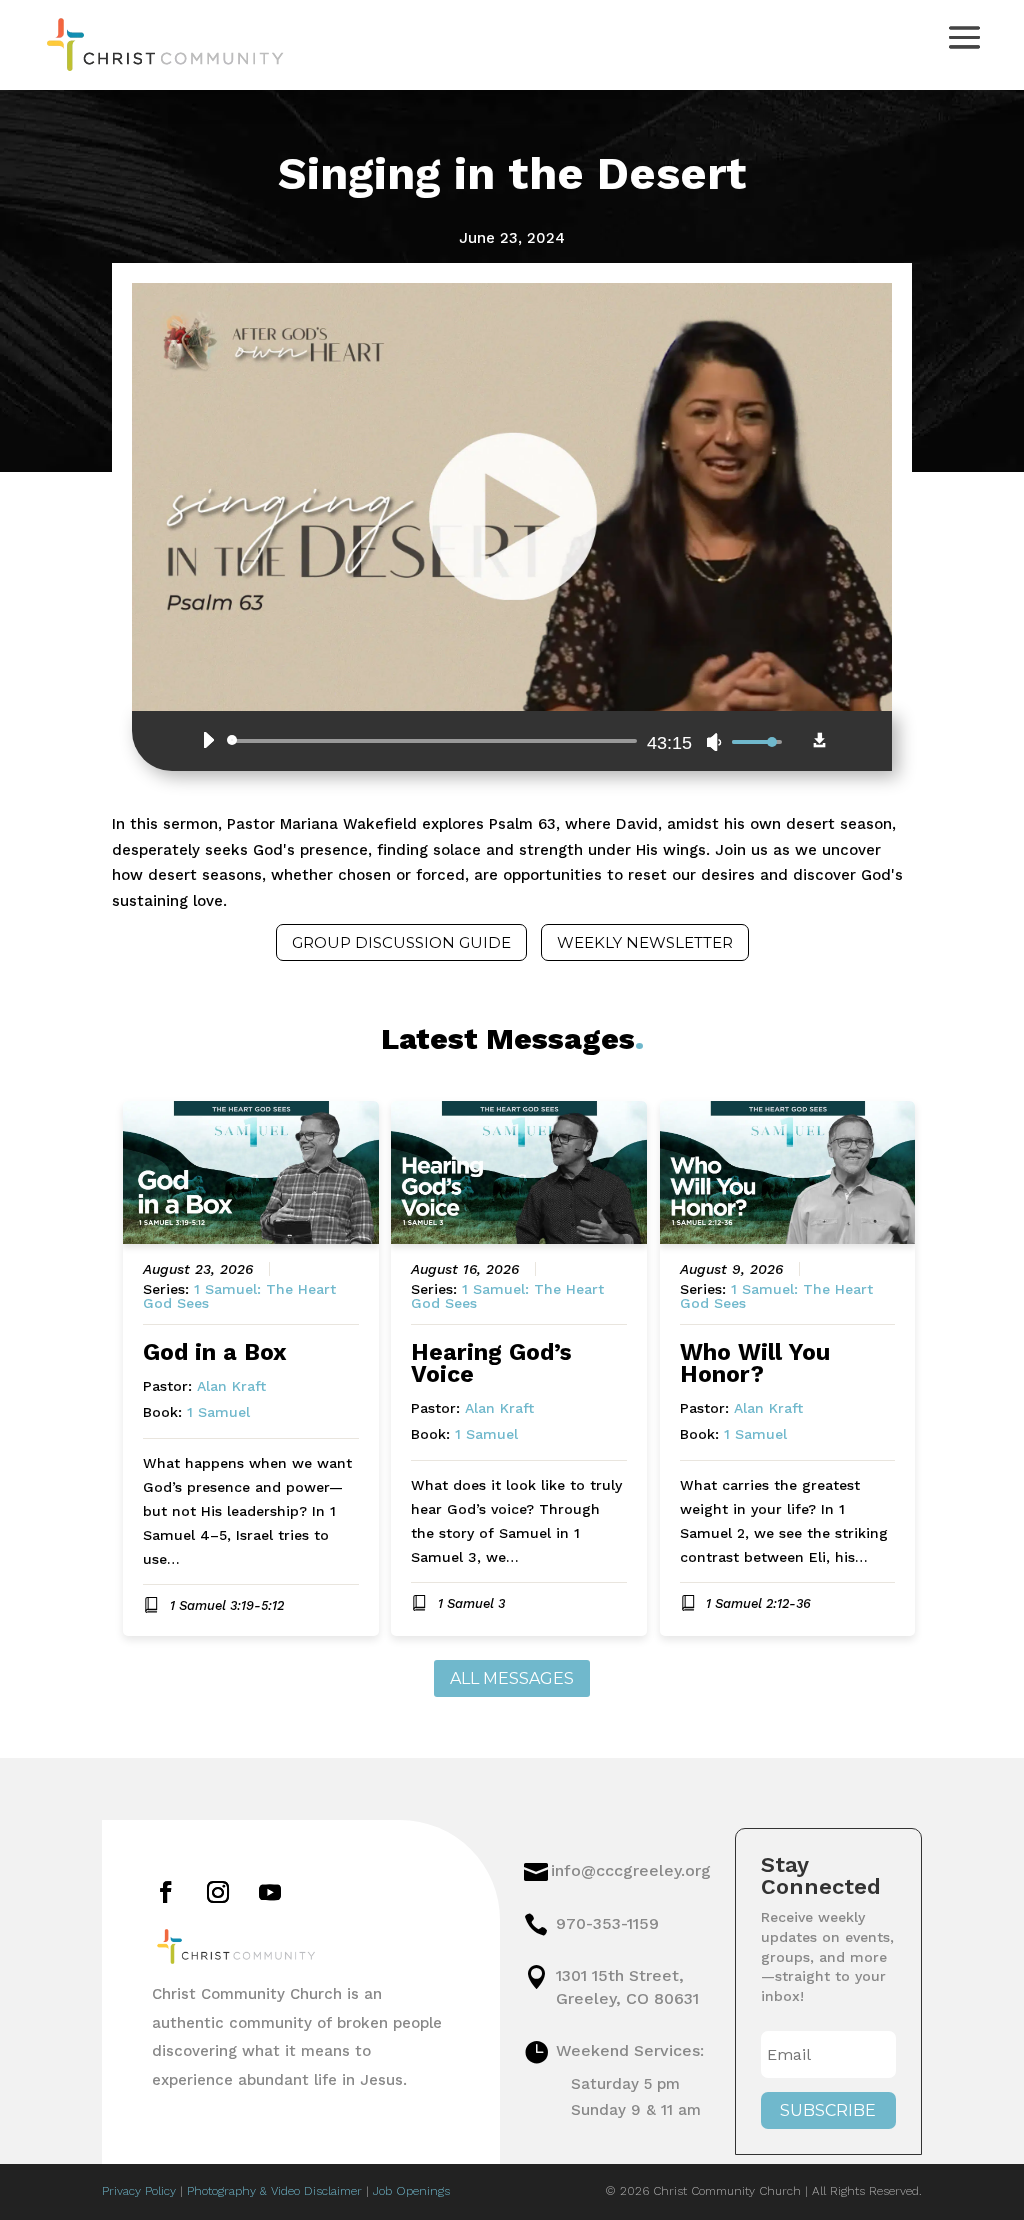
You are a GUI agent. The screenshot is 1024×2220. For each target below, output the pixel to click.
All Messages (512, 1678)
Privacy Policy (139, 2191)
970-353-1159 (607, 1923)
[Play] (208, 740)
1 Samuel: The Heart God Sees (239, 1296)
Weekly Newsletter (645, 942)
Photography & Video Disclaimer (274, 2191)
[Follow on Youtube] (270, 1892)
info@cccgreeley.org (631, 1870)
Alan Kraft (231, 1386)
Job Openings (411, 2191)
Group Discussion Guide (401, 942)
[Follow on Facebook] (166, 1892)
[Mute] (714, 742)
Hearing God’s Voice (491, 1363)
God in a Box (215, 1352)
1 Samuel (218, 1412)
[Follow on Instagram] (218, 1892)
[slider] (435, 741)
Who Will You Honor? (755, 1363)
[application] (487, 741)
